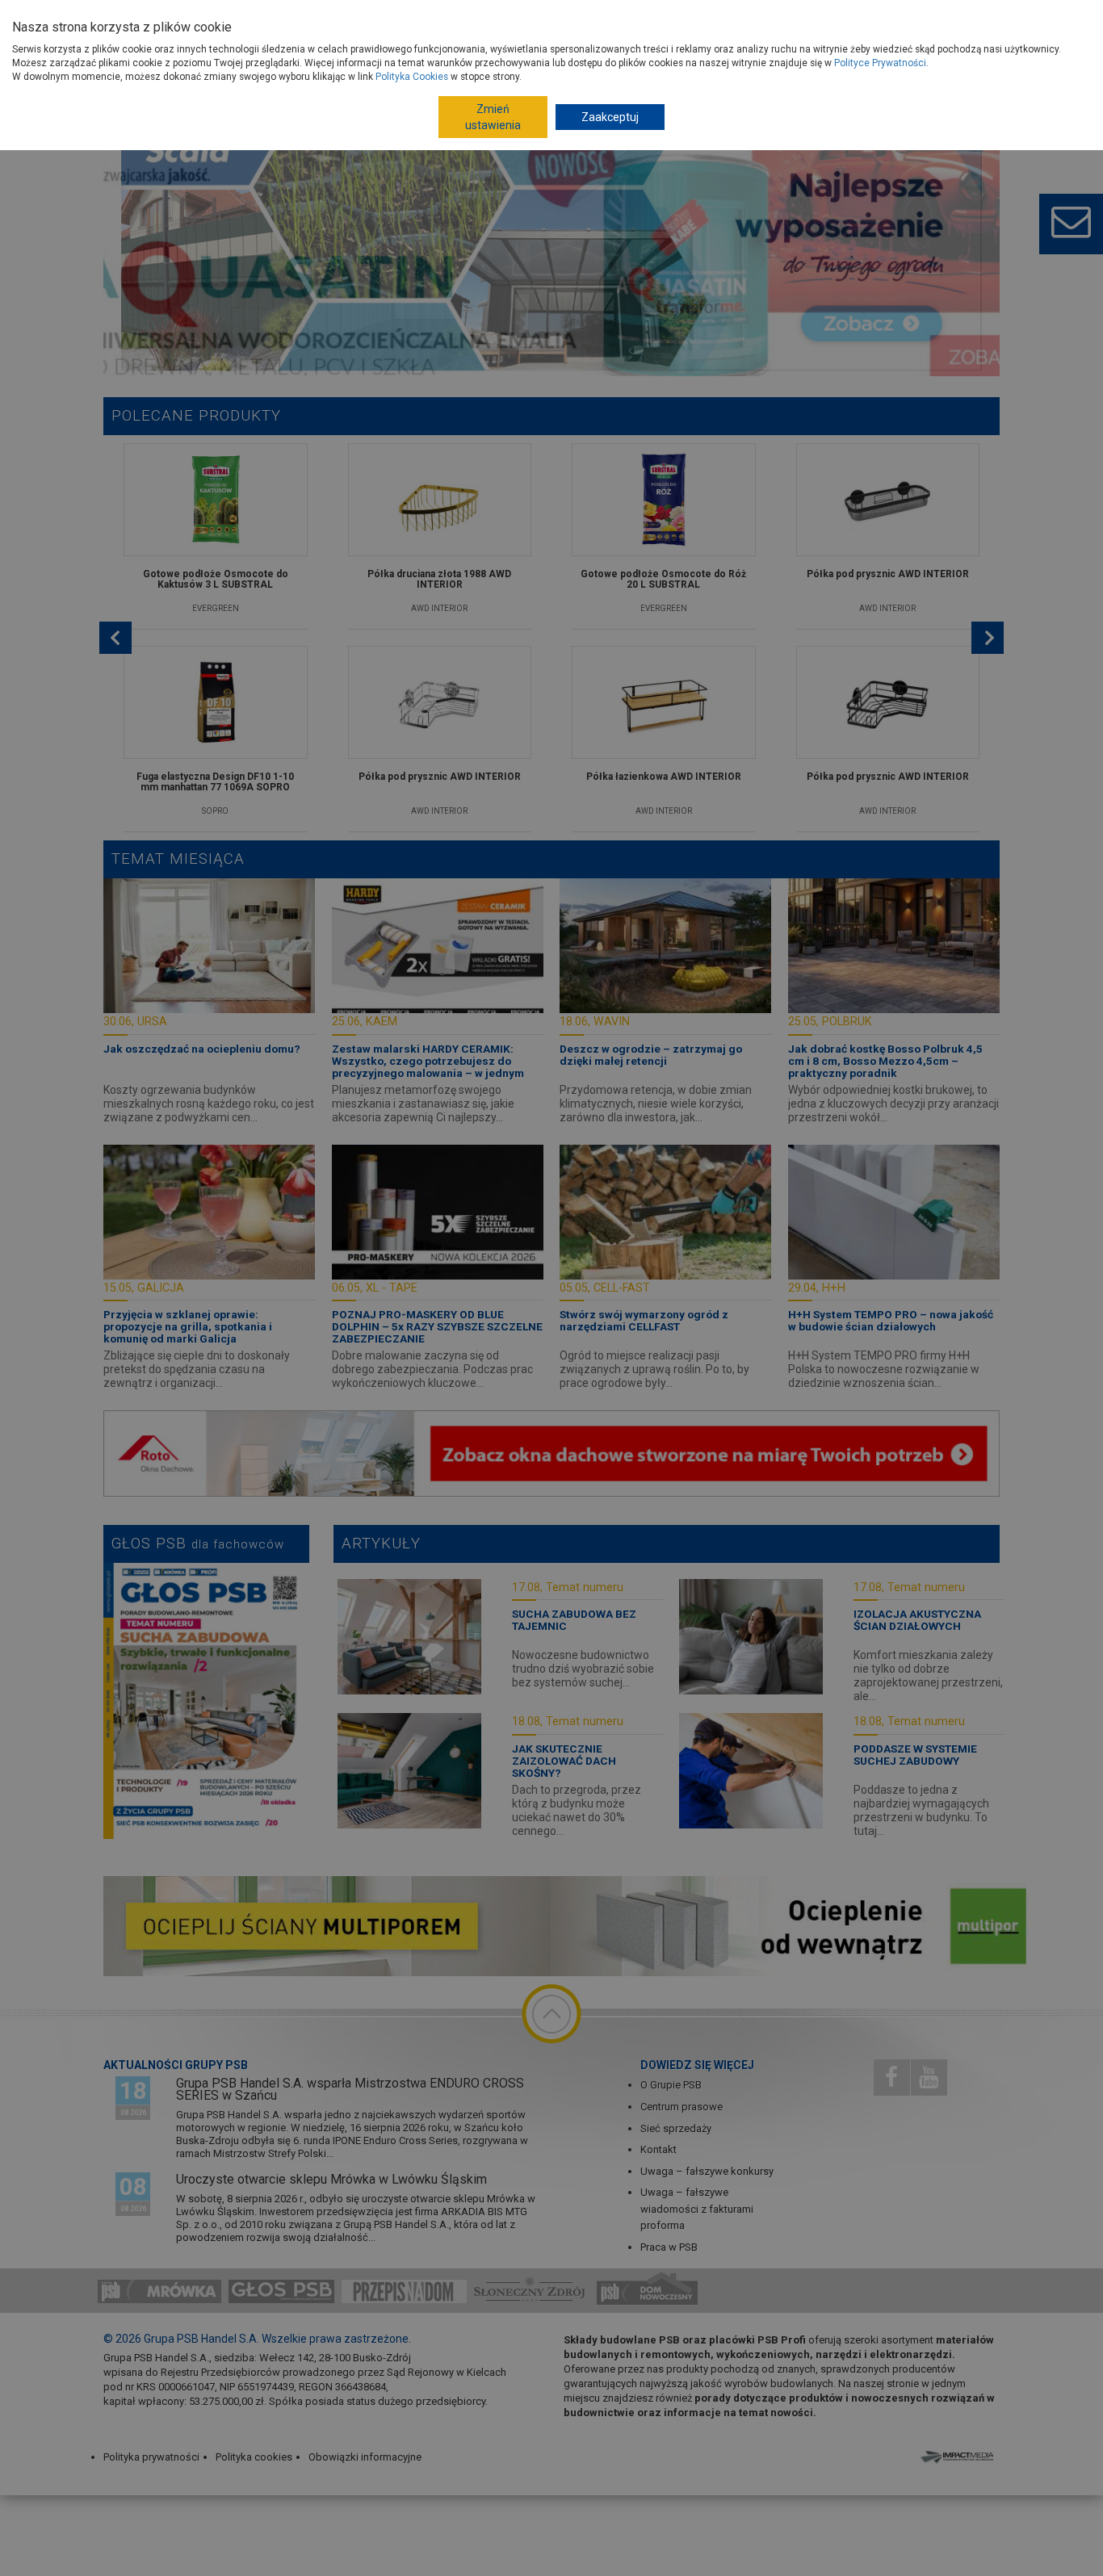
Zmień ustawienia (493, 117)
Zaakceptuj (610, 117)
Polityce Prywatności (880, 63)
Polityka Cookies (412, 77)
